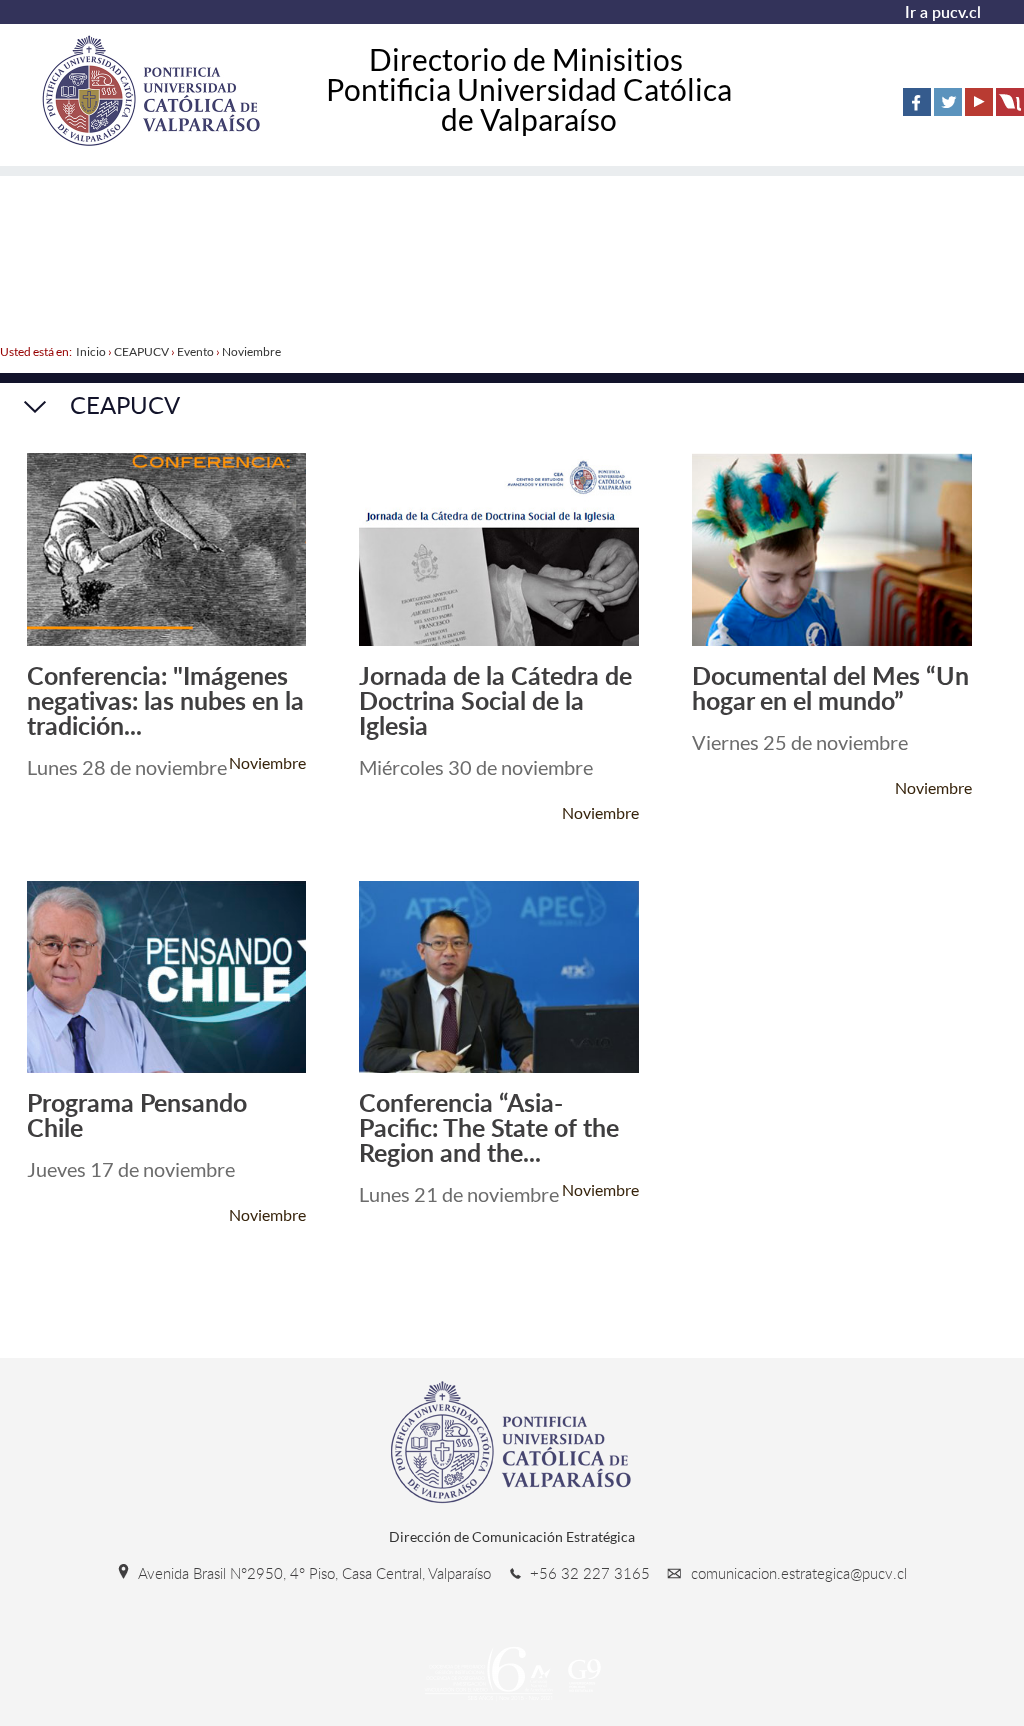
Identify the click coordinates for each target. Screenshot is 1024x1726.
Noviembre (251, 351)
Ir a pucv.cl (943, 12)
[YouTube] (979, 102)
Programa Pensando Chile (137, 1115)
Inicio (91, 351)
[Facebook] (917, 102)
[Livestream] (1010, 102)
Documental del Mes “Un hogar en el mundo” (830, 688)
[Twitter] (948, 102)
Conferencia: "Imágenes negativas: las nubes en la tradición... (165, 700)
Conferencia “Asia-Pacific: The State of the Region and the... (489, 1127)
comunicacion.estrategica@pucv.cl (797, 1573)
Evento (195, 351)
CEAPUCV (141, 351)
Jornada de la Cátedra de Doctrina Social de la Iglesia (495, 700)
